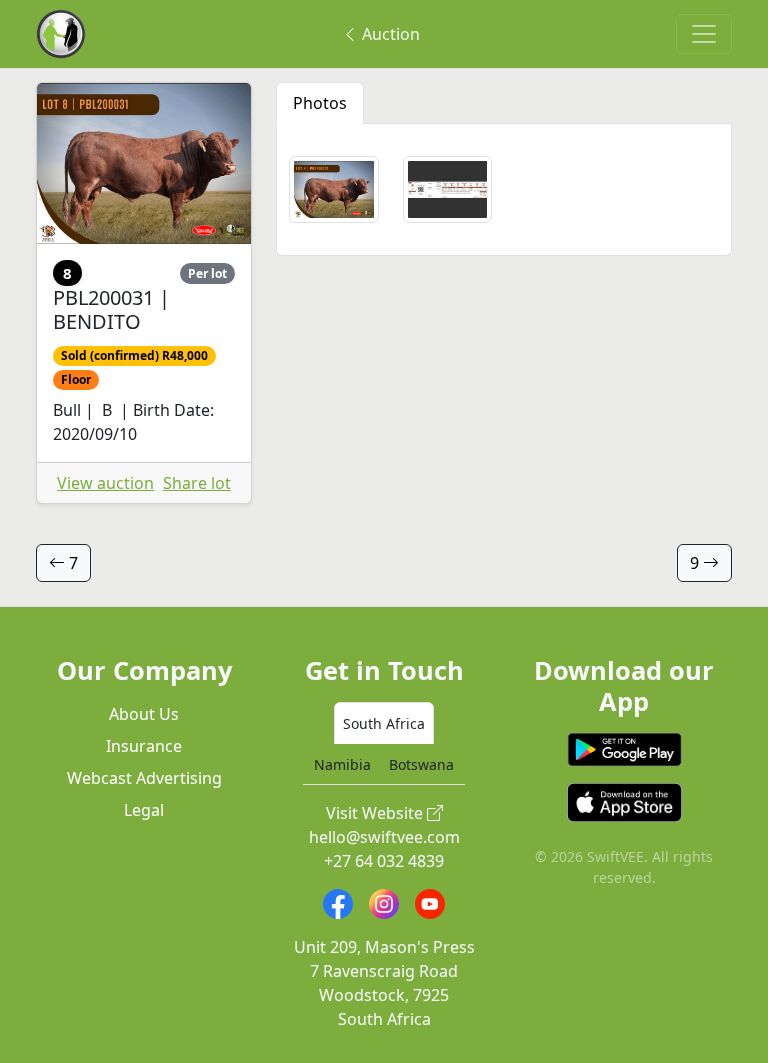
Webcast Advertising (144, 778)
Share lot (197, 483)
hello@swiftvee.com (384, 837)
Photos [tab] (320, 103)
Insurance (144, 746)
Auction (389, 34)
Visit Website (376, 813)
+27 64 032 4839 (384, 861)
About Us (144, 714)
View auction (105, 483)
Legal (144, 810)
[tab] (384, 723)
